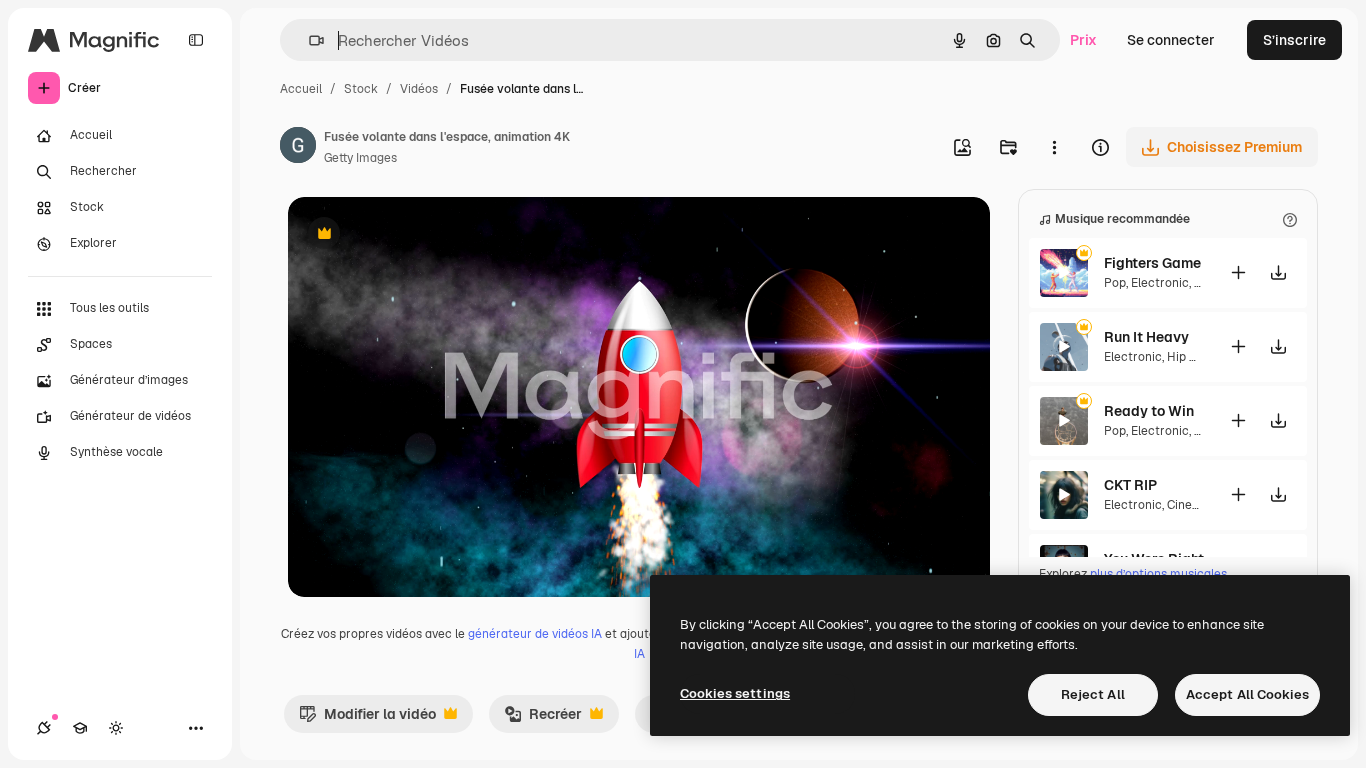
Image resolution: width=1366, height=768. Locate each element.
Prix (1083, 40)
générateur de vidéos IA (535, 634)
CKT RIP (1130, 485)
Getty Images (360, 158)
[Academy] (80, 728)
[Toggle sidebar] (196, 40)
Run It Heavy (1146, 337)
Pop (1115, 283)
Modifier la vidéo (367, 719)
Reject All (1093, 694)
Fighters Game (1152, 263)
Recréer (543, 719)
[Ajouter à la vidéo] (1238, 272)
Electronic (1160, 283)
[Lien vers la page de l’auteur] (298, 148)
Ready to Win (1149, 411)
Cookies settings (735, 693)
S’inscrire (1294, 40)
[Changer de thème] (116, 728)
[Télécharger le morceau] (1278, 272)
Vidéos (419, 89)
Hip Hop (1189, 357)
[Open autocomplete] (308, 40)
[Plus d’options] (1054, 147)
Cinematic (1196, 505)
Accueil (301, 89)
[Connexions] (44, 728)
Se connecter (1171, 40)
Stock (361, 89)
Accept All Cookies (1247, 694)
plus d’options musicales (1158, 574)
